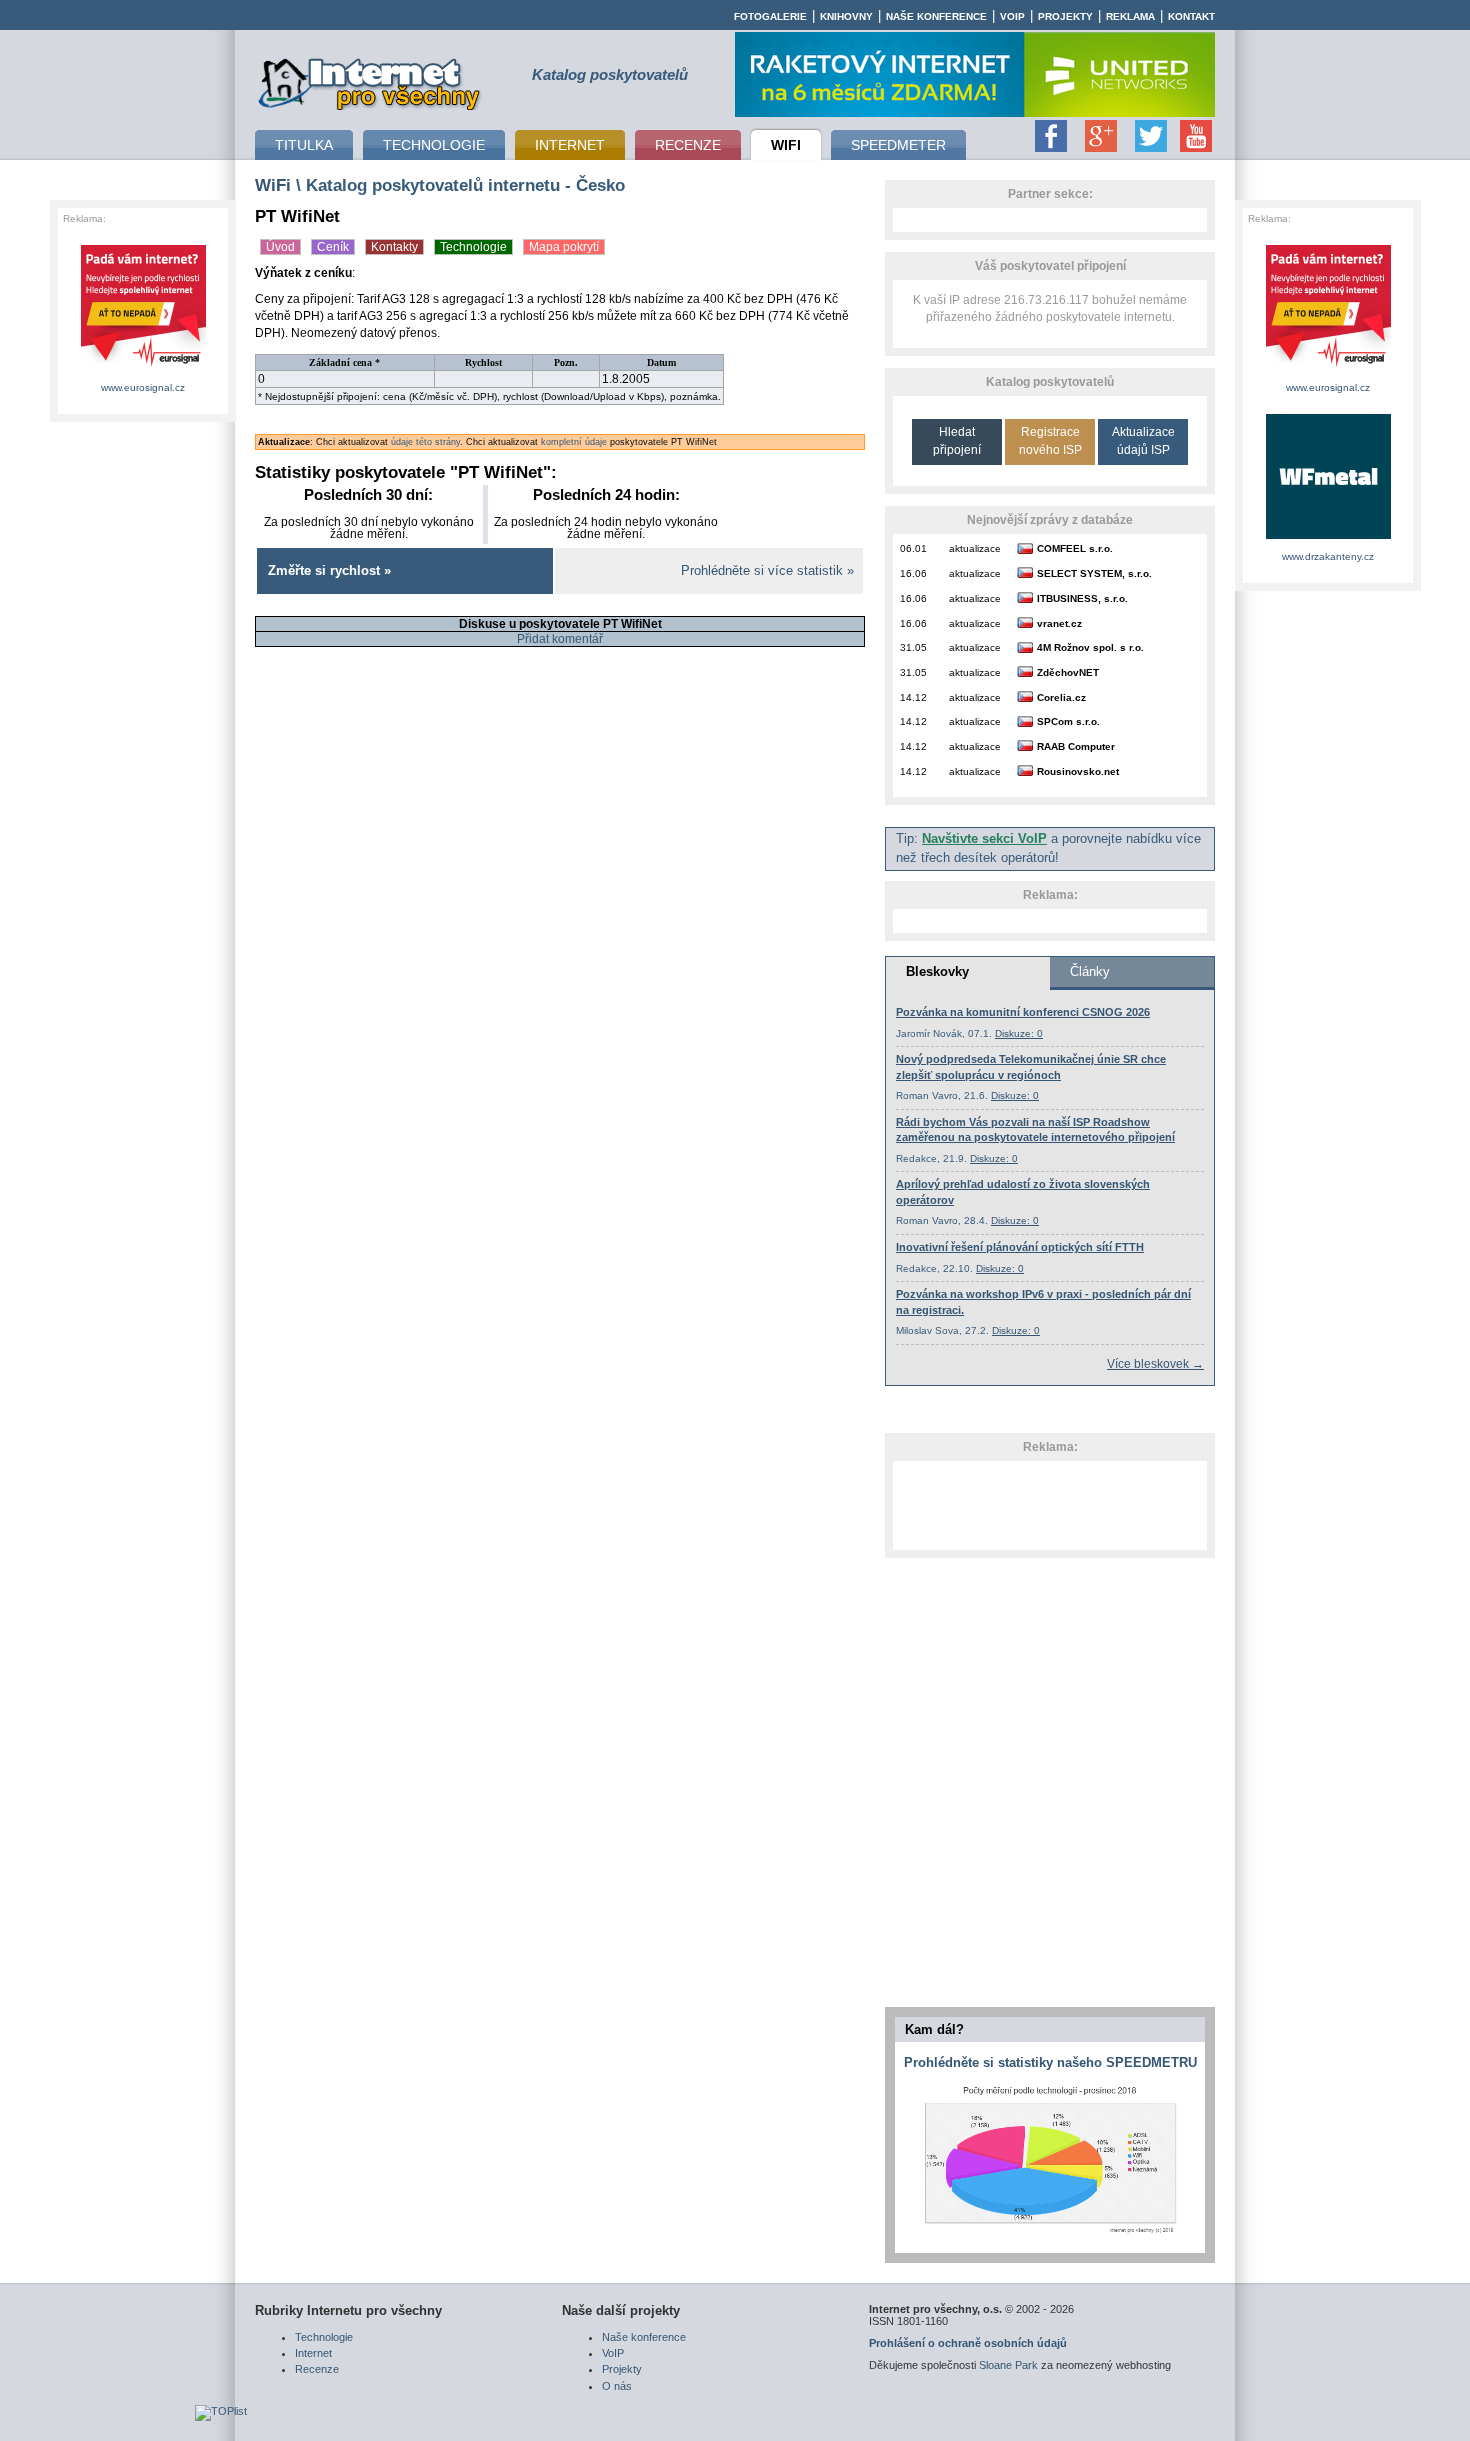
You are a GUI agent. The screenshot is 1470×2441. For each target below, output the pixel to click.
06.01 (913, 548)
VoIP (1012, 16)
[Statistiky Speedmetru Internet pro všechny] (1050, 2234)
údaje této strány (425, 442)
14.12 (913, 697)
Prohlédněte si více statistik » (767, 571)
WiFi (273, 185)
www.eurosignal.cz (143, 387)
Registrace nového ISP (1050, 440)
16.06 (913, 573)
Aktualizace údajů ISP (1143, 440)
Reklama (1130, 16)
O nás (617, 2386)
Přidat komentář (560, 639)
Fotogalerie (770, 16)
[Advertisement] (1050, 1505)
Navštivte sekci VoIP (984, 839)
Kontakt (1191, 16)
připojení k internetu (370, 81)
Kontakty (394, 247)
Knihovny (846, 16)
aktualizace (975, 548)
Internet (313, 2353)
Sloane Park (1008, 2365)
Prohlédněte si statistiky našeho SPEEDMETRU (1050, 2062)
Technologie (473, 247)
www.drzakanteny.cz (1328, 556)
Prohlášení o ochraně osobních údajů (968, 2343)
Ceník (333, 247)
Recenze (317, 2369)
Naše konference (936, 16)
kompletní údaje (574, 442)
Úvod (280, 247)
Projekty (1065, 16)
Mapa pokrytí (564, 247)
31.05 (913, 647)
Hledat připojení (957, 440)
